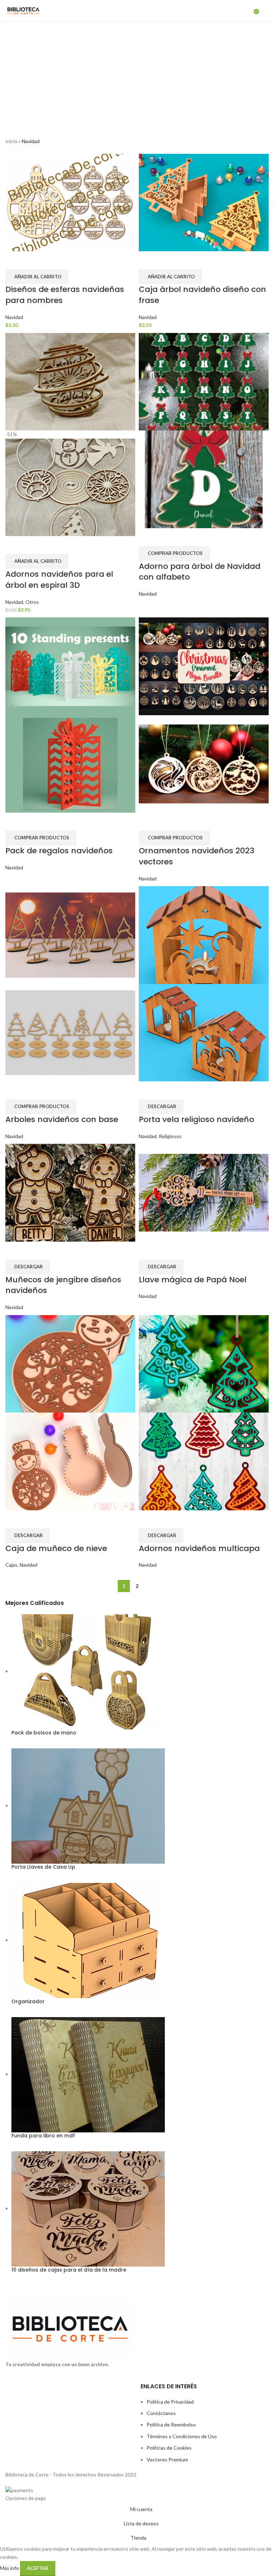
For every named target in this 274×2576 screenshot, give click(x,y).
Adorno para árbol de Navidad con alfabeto (200, 572)
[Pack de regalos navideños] (70, 666)
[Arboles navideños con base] (70, 935)
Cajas (11, 1565)
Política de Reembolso (171, 2425)
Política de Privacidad (170, 2402)
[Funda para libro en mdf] (88, 2074)
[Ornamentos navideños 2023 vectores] (204, 666)
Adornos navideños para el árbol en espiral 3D (59, 580)
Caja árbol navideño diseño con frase (202, 295)
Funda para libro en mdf (43, 2136)
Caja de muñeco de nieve (56, 1548)
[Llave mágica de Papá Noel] (204, 1192)
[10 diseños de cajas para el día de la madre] (88, 2208)
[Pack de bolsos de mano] (88, 1671)
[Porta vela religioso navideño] (204, 935)
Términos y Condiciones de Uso (182, 2436)
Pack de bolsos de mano (44, 1733)
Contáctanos (161, 2413)
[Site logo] (23, 10)
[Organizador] (88, 1940)
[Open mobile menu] (266, 11)
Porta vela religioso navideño (196, 1119)
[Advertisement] (137, 75)
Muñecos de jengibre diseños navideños (63, 1285)
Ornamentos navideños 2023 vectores (197, 856)
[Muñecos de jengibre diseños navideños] (70, 1192)
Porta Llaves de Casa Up (43, 1867)
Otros (32, 602)
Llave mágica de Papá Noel (193, 1280)
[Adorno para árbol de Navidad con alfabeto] (204, 381)
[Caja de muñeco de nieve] (70, 1363)
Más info (10, 2568)
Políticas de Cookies (169, 2448)
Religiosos (170, 1136)
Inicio (11, 141)
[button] (37, 277)
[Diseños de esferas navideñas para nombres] (70, 202)
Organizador (28, 2002)
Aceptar (38, 2568)
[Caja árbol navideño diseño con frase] (204, 202)
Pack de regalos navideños (59, 851)
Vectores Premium (167, 2459)
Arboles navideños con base (62, 1119)
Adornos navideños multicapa (199, 1548)
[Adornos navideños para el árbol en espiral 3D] (70, 381)
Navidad (14, 317)
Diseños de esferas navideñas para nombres (65, 295)
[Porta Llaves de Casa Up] (88, 1805)
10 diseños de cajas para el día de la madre (69, 2270)
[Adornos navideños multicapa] (204, 1363)
